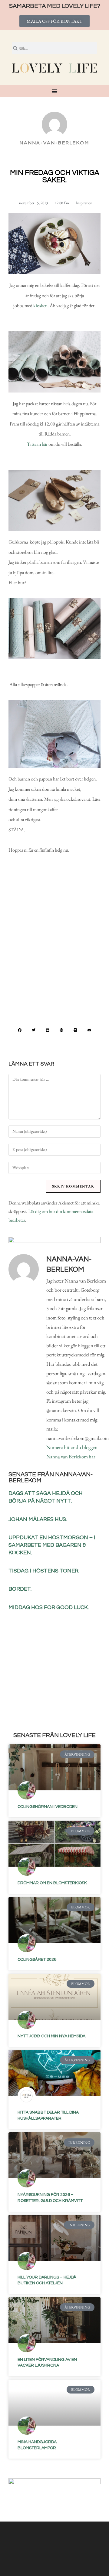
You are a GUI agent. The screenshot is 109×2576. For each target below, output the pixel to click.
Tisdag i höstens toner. (44, 1571)
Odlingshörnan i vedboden (48, 1807)
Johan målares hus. (38, 1519)
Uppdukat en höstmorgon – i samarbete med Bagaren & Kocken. (52, 1545)
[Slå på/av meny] (54, 91)
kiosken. (41, 306)
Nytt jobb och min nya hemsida (51, 2036)
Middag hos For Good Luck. (49, 1607)
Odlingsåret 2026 (37, 1960)
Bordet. (20, 1589)
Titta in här (37, 444)
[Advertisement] (54, 929)
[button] (20, 1030)
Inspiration (84, 203)
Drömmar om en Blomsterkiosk (52, 1883)
